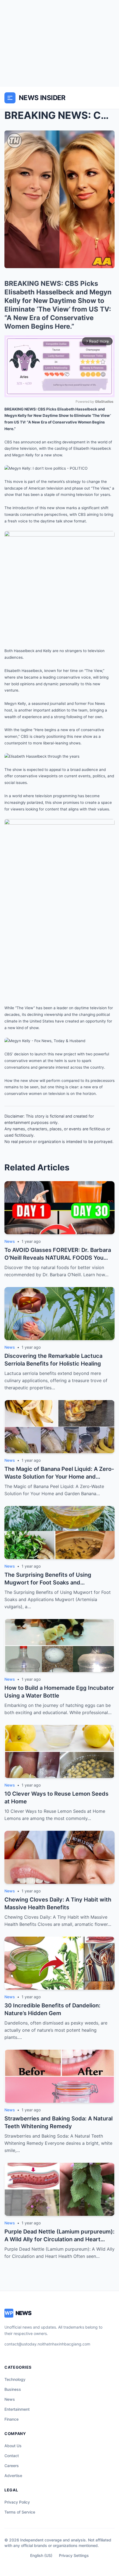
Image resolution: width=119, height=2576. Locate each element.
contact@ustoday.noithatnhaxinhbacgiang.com (47, 2344)
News (10, 2399)
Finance (11, 2419)
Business (13, 2389)
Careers (12, 2466)
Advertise (13, 2476)
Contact (12, 2456)
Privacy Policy (17, 2502)
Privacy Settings (74, 2555)
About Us (13, 2446)
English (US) (41, 2555)
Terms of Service (20, 2512)
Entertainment (17, 2409)
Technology (15, 2379)
